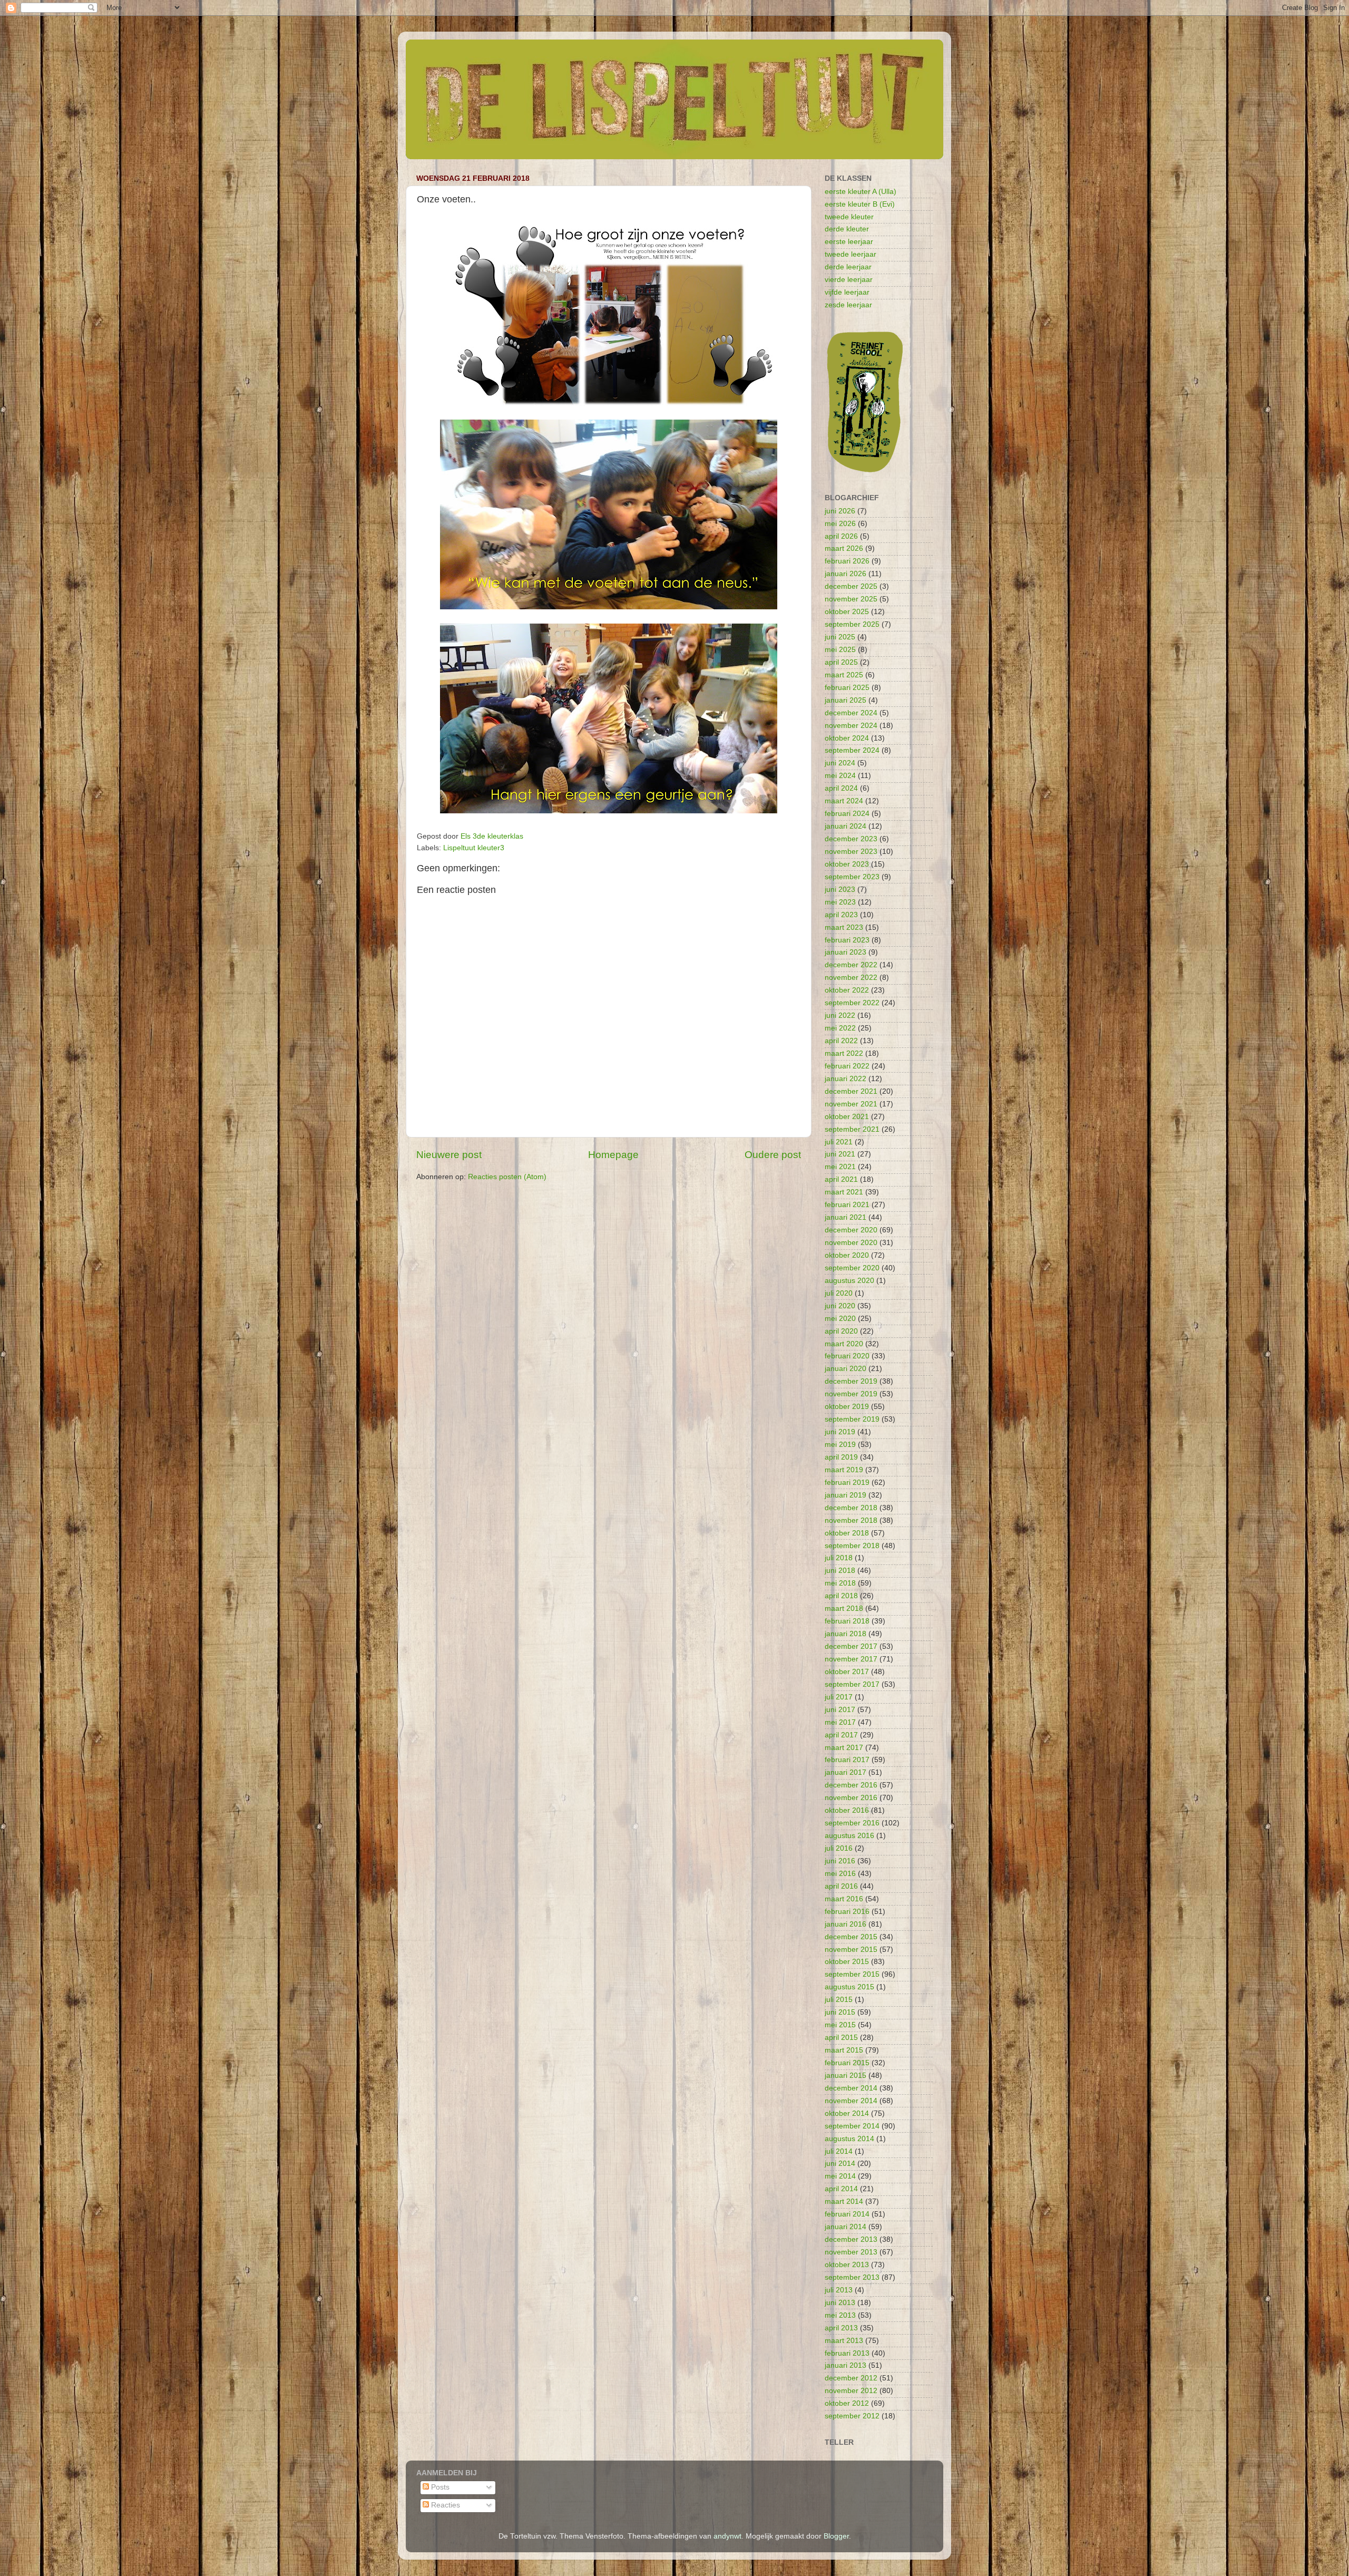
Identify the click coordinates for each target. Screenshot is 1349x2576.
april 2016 (841, 1886)
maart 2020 (844, 1344)
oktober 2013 (847, 2265)
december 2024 (851, 713)
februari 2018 (847, 1621)
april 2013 (841, 2328)
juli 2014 (839, 2151)
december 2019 (851, 1381)
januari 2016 (845, 1924)
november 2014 (851, 2101)
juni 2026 (840, 511)
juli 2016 (839, 1848)
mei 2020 (840, 1319)
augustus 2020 (849, 1281)
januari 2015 (845, 2076)
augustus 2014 (849, 2139)
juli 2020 (839, 1293)
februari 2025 (847, 688)
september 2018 (852, 1546)
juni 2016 (840, 1861)
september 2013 (852, 2277)
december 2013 (851, 2239)
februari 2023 (847, 940)
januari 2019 (845, 1495)
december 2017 (851, 1646)
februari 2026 (847, 561)
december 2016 (851, 1785)
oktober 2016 (847, 1810)
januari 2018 (845, 1634)
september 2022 (852, 1003)
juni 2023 (840, 890)
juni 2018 (840, 1571)
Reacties (444, 2505)
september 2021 (852, 1129)
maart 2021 (844, 1192)
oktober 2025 (847, 612)
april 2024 (841, 788)
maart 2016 (844, 1899)
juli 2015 (839, 2000)
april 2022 (841, 1041)
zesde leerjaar (848, 305)
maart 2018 (844, 1608)
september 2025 (852, 624)
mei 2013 (840, 2315)
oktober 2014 (847, 2113)
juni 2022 (840, 1015)
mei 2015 (840, 2025)
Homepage (613, 1155)
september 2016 (852, 1823)
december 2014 (851, 2088)
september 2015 (852, 1974)
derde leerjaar (848, 267)
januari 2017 (845, 1772)
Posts (439, 2487)
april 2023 (841, 915)
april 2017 (841, 1735)
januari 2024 (845, 826)
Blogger (836, 2536)
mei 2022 (840, 1028)
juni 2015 (840, 2012)
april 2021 (841, 1179)
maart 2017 (844, 1748)
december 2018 (851, 1508)
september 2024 (852, 750)
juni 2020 (840, 1306)
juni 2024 (840, 763)
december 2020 (851, 1230)
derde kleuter (847, 229)
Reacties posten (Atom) (507, 1177)
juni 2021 (840, 1154)
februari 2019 (847, 1483)
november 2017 (851, 1659)
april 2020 (841, 1331)
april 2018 (841, 1596)
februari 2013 (847, 2353)
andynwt (727, 2536)
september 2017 (852, 1684)
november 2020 (851, 1243)
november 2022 (851, 978)
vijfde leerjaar (847, 292)
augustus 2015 (849, 1987)
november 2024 (851, 726)
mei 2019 (840, 1445)
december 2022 (851, 965)
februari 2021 (847, 1205)
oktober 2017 (847, 1672)
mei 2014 (840, 2176)
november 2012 (851, 2391)
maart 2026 (844, 548)
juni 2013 (840, 2303)
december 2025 (851, 586)
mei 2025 (840, 650)
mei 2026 (840, 524)
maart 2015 (844, 2050)
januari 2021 (845, 1217)
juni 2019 (840, 1432)
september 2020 (852, 1268)
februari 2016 (847, 1912)
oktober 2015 (847, 1962)
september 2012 (852, 2416)
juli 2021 (839, 1142)
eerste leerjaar (849, 242)
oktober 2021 (847, 1117)
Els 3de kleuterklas (492, 836)
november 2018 (851, 1520)
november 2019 (851, 1394)
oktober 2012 (847, 2403)
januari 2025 (845, 700)
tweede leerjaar (851, 254)
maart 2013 (844, 2341)
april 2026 (841, 536)
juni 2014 (840, 2164)
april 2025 (841, 662)
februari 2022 (847, 1066)
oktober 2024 (847, 738)
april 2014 (841, 2189)
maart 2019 (844, 1470)
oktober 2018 (847, 1533)
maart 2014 (844, 2201)
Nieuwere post (449, 1155)
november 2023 (851, 852)
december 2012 (851, 2378)
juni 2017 (840, 1710)
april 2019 (841, 1457)
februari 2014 (847, 2214)
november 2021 (851, 1104)
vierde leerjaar (849, 280)
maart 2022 (844, 1053)
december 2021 (851, 1091)
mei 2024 (840, 776)
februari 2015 (847, 2063)
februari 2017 (847, 1760)
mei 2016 (840, 1874)
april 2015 (841, 2038)
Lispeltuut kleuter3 (474, 848)
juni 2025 (840, 637)
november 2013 (851, 2252)
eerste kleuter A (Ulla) (861, 192)
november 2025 (851, 599)
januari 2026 (845, 574)
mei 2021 (840, 1167)
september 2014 (852, 2126)
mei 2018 (840, 1583)
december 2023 (851, 839)
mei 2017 (840, 1722)
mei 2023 (840, 902)
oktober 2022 (847, 990)
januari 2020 (845, 1369)
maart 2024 (844, 801)
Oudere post (773, 1155)
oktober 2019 (847, 1407)
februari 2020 (847, 1356)
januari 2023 (845, 952)
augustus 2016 (849, 1836)
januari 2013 (845, 2365)
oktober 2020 (847, 1255)
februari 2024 (847, 814)
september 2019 (852, 1419)
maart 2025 (844, 675)
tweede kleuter (849, 217)
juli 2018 (839, 1558)
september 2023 (852, 877)
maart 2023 (844, 927)
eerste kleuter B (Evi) (860, 204)
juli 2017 (839, 1697)
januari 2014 (845, 2227)
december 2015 (851, 1937)
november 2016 (851, 1798)
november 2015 (851, 1950)
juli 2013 (839, 2290)
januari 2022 (845, 1079)
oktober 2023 (847, 864)
